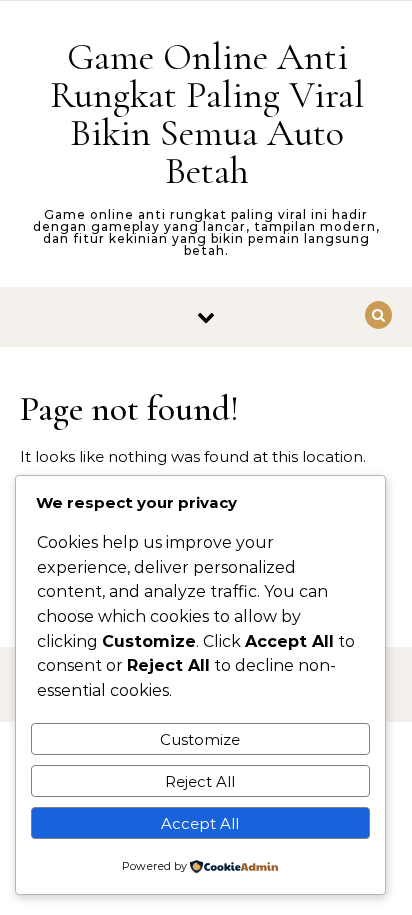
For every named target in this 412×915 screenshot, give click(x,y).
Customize (200, 739)
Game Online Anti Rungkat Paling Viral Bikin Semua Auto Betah (207, 114)
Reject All (200, 781)
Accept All (200, 823)
